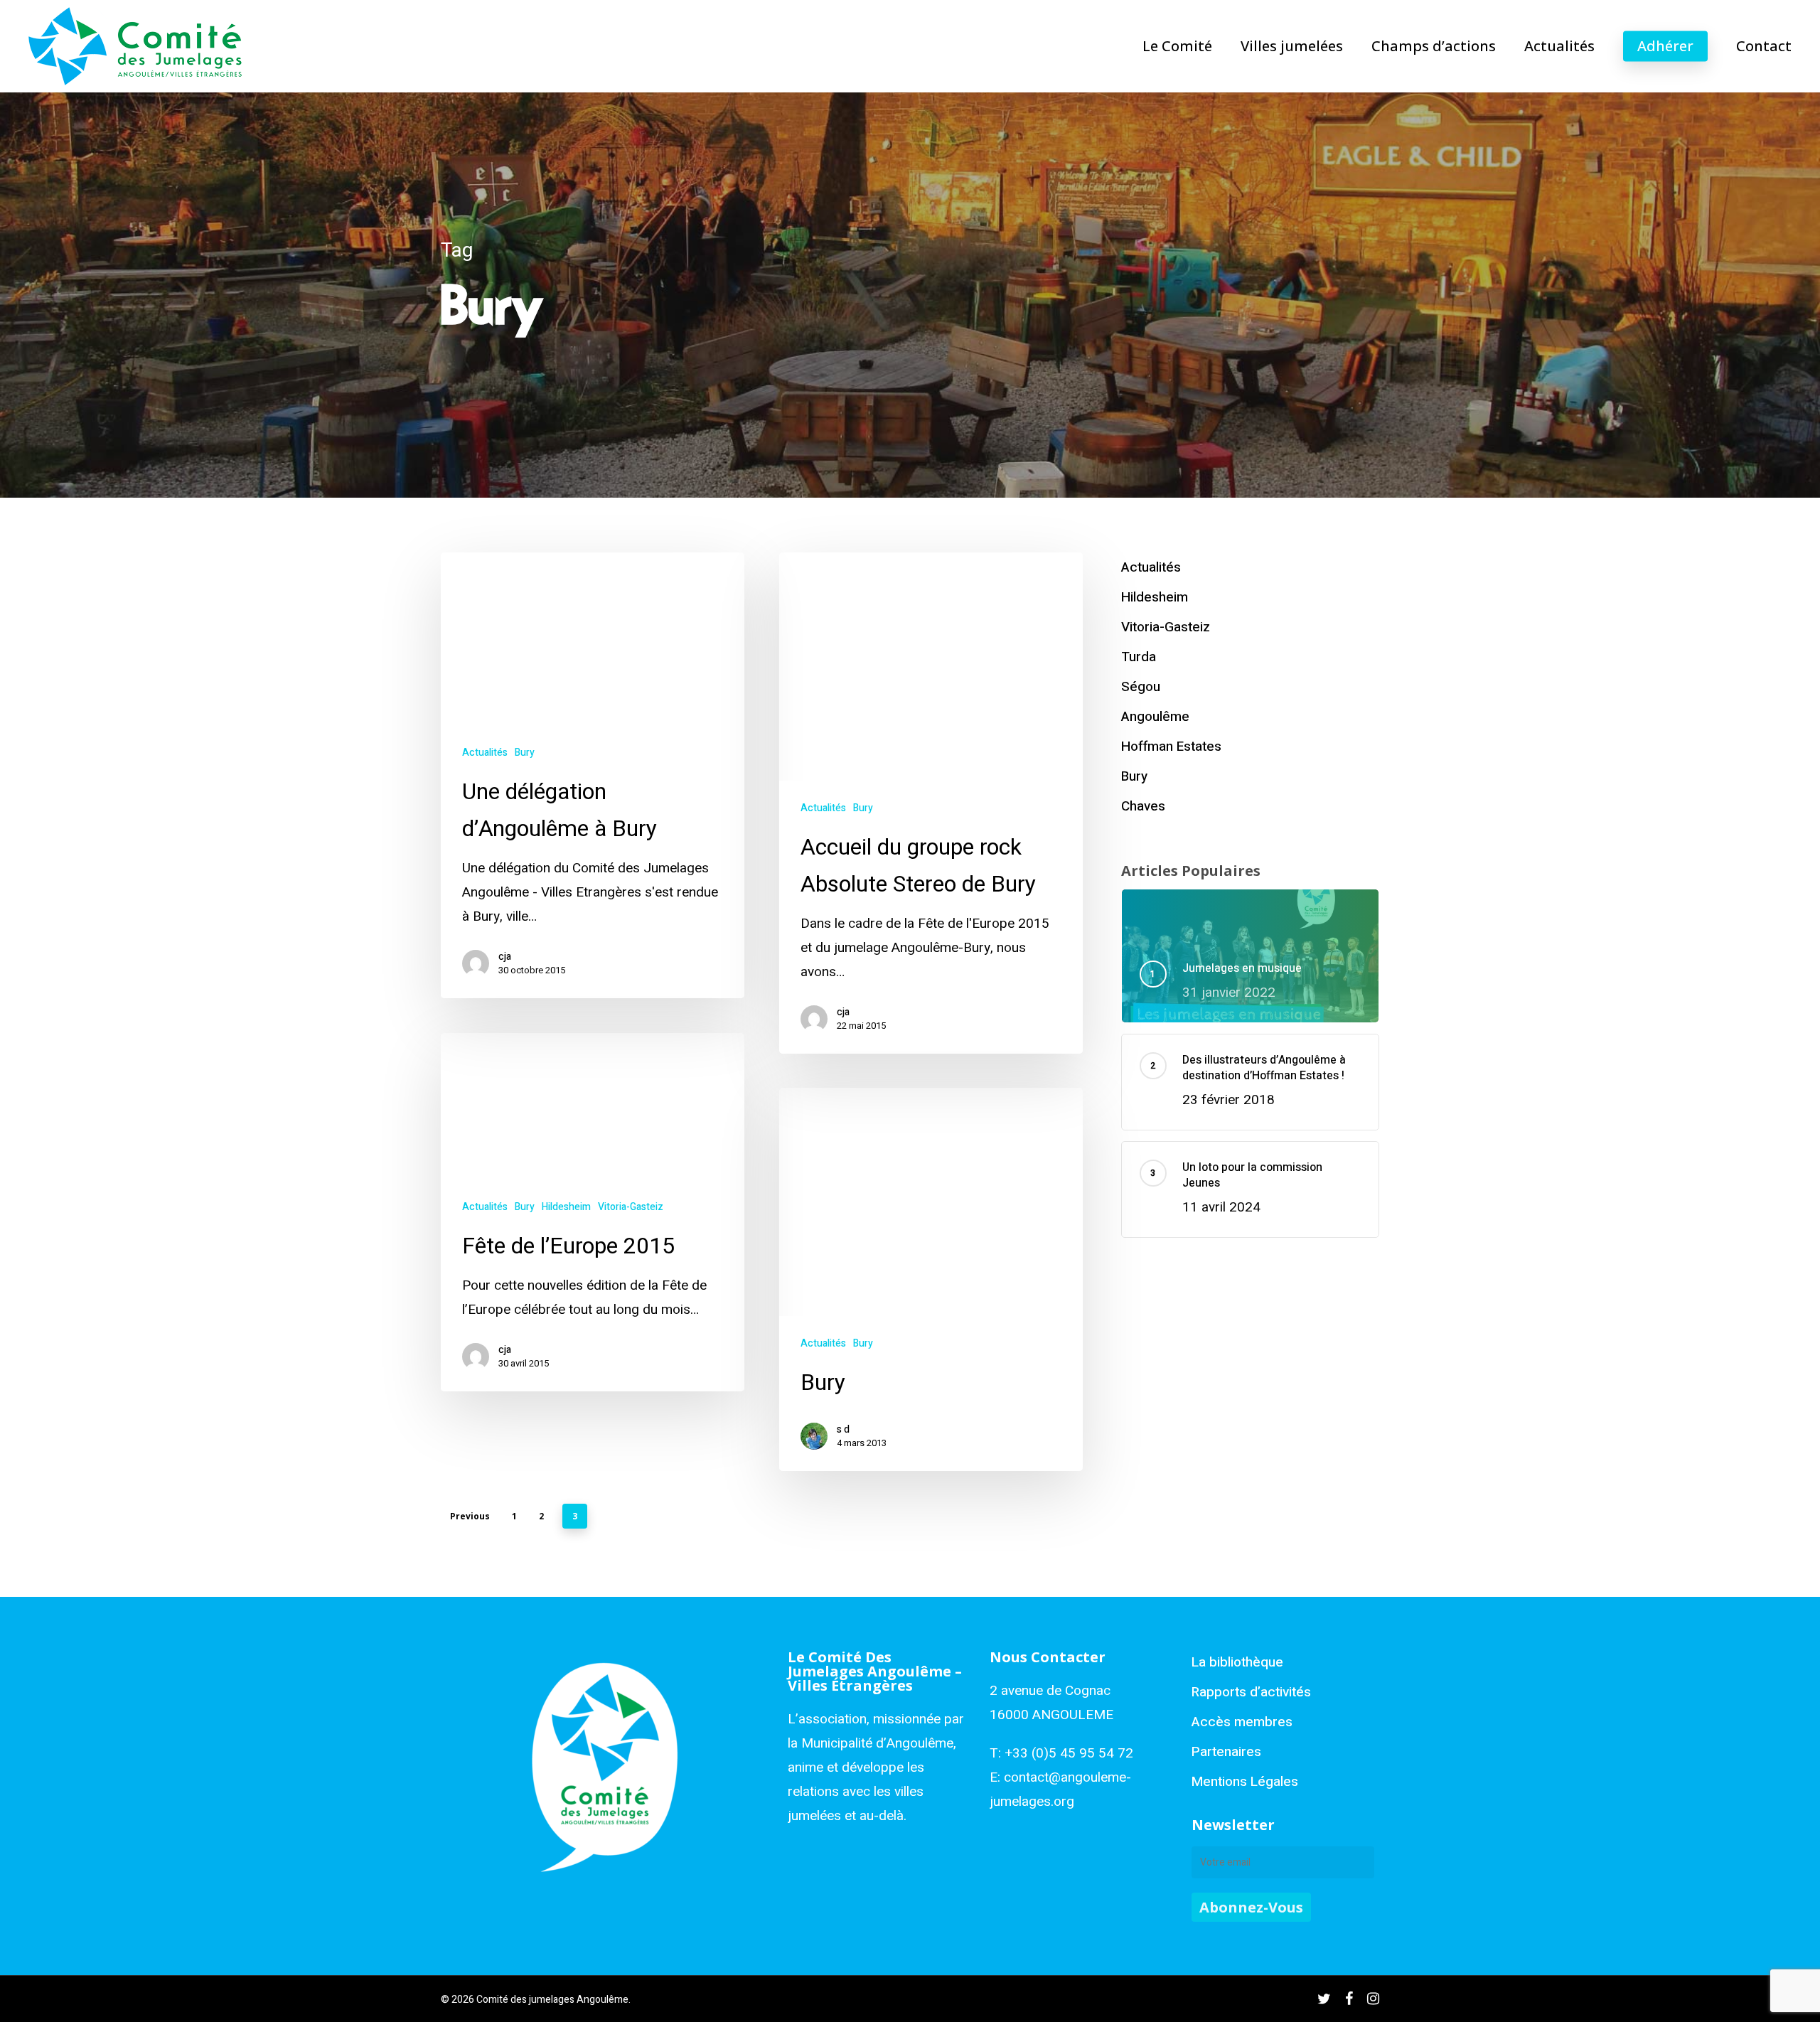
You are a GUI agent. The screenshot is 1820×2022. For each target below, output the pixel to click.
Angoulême (1155, 717)
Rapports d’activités (1251, 1692)
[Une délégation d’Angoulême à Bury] (593, 775)
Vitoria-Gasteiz (631, 1207)
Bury (525, 753)
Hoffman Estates (1171, 747)
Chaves (1143, 806)
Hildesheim (566, 1207)
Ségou (1141, 687)
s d (843, 1430)
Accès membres (1242, 1722)
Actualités (485, 753)
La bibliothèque (1237, 1662)
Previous (470, 1516)
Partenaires (1226, 1752)
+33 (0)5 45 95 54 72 (1069, 1753)
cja (505, 957)
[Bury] (931, 1279)
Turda (1139, 657)
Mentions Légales (1245, 1782)
